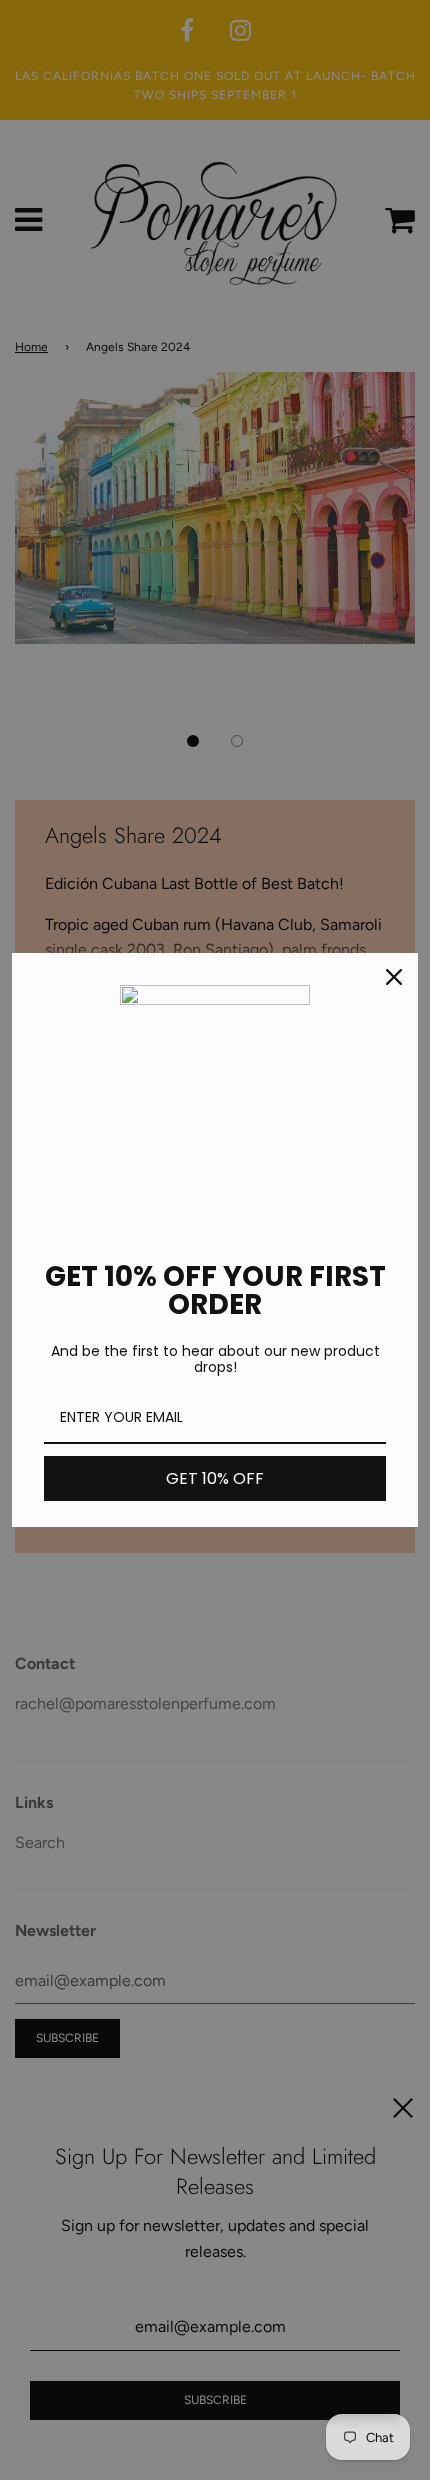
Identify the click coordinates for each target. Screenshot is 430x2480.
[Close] (394, 977)
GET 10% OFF (215, 1478)
